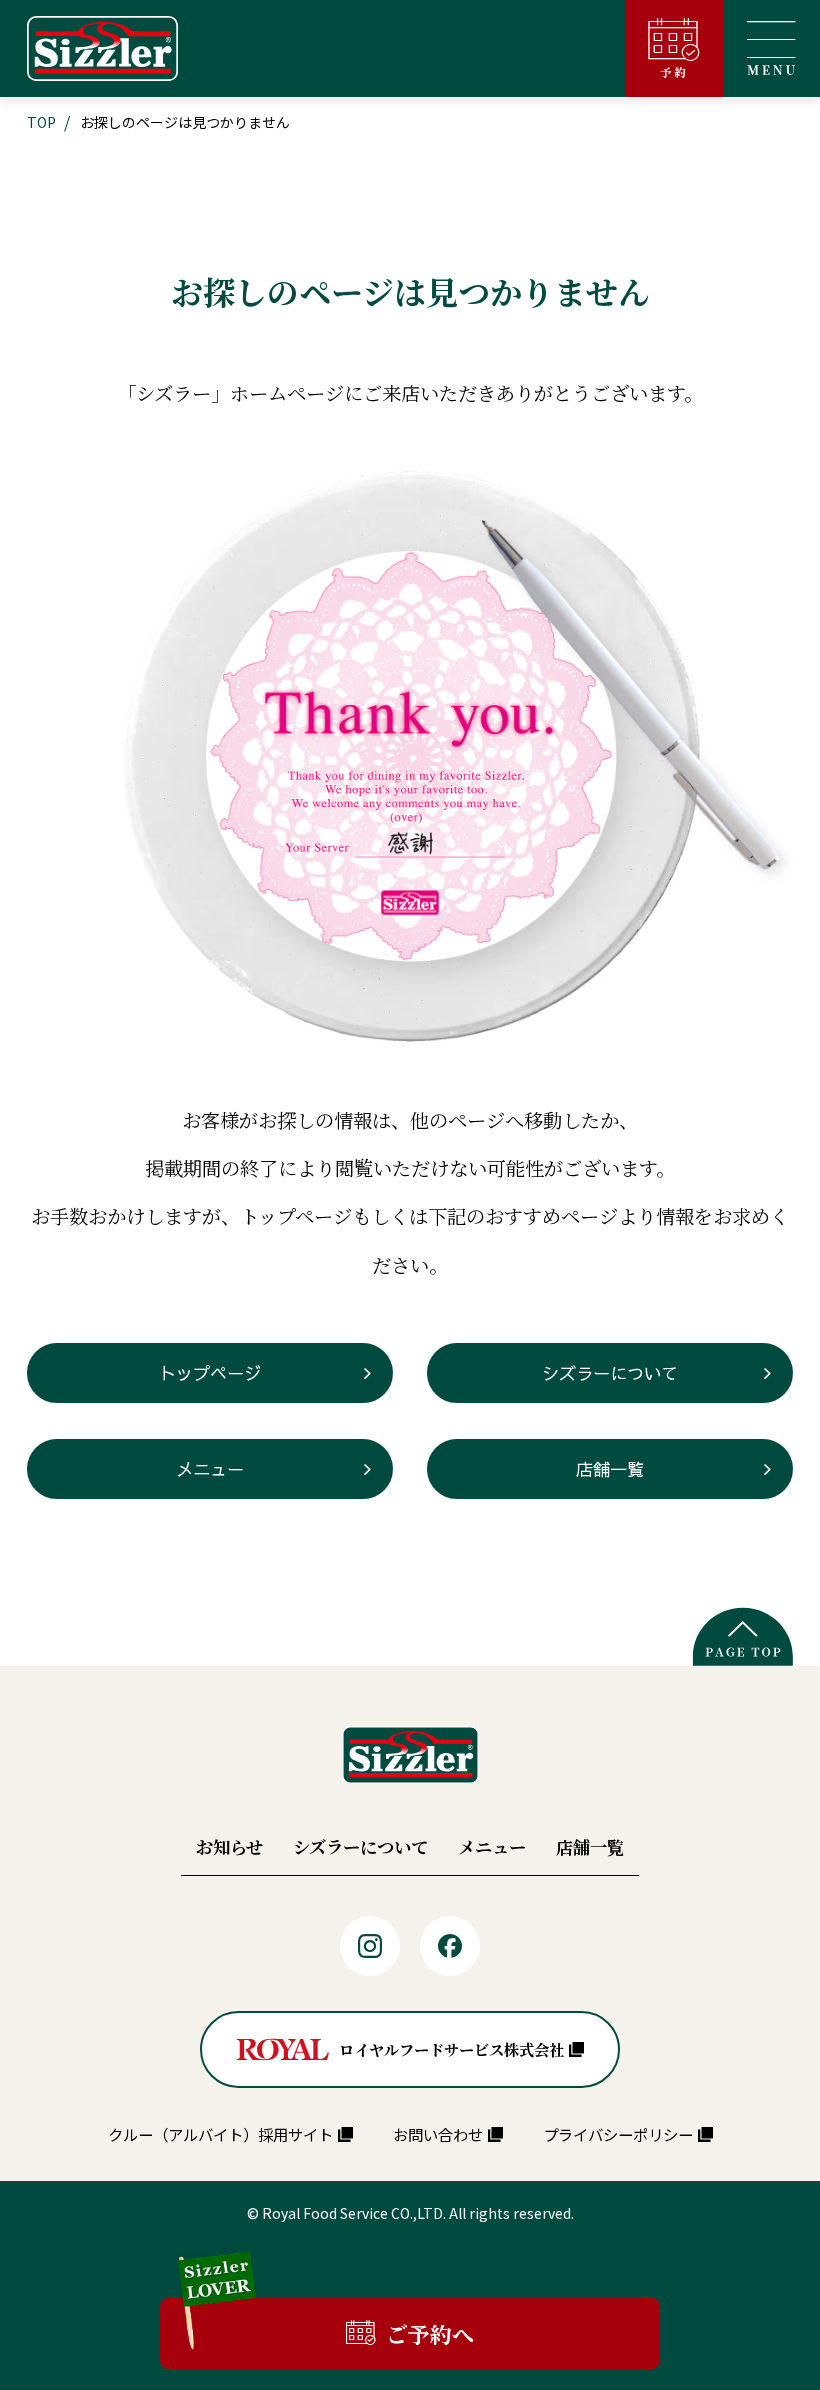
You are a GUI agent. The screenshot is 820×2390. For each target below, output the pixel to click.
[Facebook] (450, 1946)
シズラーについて (610, 1373)
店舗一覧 (610, 1469)
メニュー (210, 1469)
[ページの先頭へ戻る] (742, 1636)
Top (41, 122)
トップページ (210, 1373)
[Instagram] (370, 1946)
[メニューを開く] (771, 48)
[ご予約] (674, 48)
